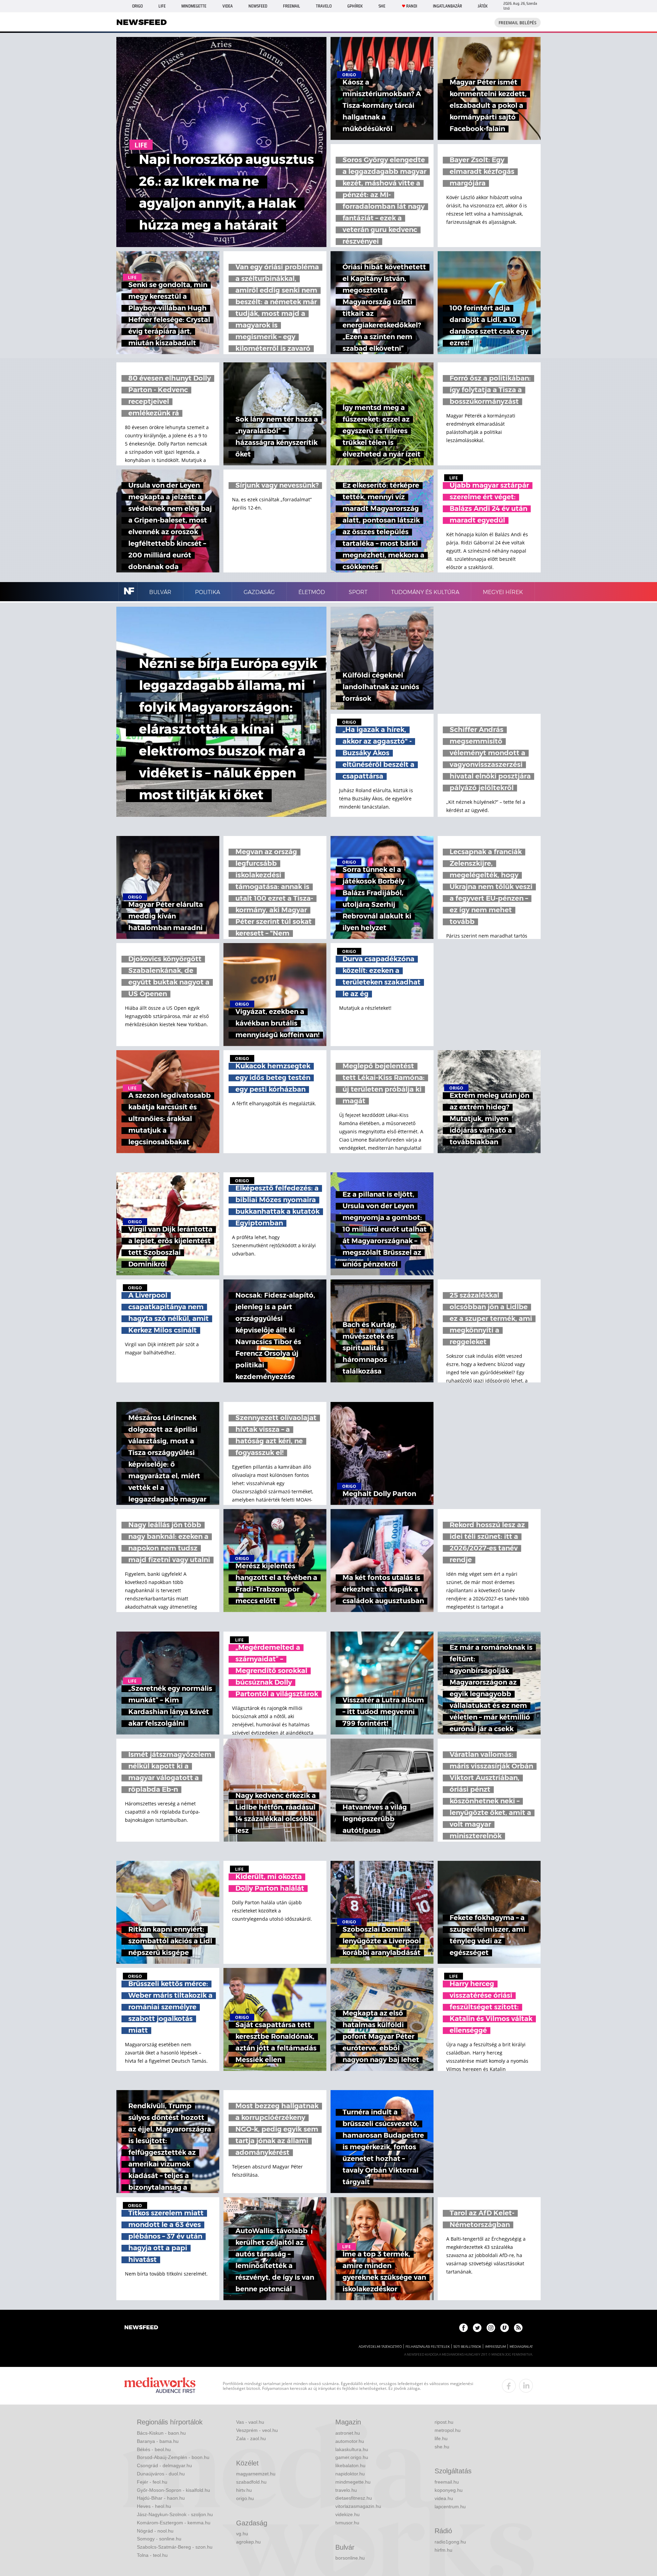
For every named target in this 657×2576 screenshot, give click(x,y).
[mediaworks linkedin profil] (526, 2386)
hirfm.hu (443, 2550)
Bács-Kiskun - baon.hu (161, 2433)
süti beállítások (467, 2347)
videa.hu (444, 2498)
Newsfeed (258, 6)
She (382, 6)
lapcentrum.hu (450, 2507)
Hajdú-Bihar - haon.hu (161, 2498)
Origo (137, 6)
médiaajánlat (521, 2347)
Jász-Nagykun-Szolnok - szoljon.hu (175, 2514)
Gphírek (355, 6)
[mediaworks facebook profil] (509, 2386)
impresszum (495, 2347)
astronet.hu (348, 2433)
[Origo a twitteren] (477, 2328)
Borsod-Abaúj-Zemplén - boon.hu (173, 2457)
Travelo (324, 6)
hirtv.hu (244, 2490)
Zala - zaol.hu (251, 2438)
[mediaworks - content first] (160, 2386)
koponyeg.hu (449, 2490)
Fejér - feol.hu (152, 2482)
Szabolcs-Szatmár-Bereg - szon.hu (175, 2547)
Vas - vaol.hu (250, 2422)
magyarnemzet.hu (256, 2474)
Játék (483, 6)
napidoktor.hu (350, 2474)
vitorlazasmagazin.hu (358, 2506)
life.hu (441, 2438)
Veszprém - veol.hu (257, 2430)
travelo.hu (346, 2490)
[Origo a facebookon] (463, 2328)
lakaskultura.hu (352, 2449)
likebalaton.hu (350, 2465)
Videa (228, 6)
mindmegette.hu (353, 2482)
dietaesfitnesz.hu (354, 2498)
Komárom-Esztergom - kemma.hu (174, 2523)
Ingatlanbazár (447, 6)
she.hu (442, 2447)
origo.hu (245, 2498)
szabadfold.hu (251, 2482)
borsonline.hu (350, 2558)
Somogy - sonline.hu (159, 2539)
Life (162, 6)
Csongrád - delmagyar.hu (164, 2465)
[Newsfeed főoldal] (141, 2328)
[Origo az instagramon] (491, 2328)
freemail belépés (518, 23)
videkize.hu (347, 2514)
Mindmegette (194, 6)
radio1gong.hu (450, 2542)
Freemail (292, 6)
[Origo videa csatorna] (505, 2328)
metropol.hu (448, 2430)
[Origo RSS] (518, 2328)
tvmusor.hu (347, 2523)
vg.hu (242, 2534)
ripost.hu (444, 2422)
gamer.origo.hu (352, 2457)
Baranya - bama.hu (158, 2441)
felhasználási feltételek (428, 2347)
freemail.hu (447, 2482)
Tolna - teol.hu (152, 2555)
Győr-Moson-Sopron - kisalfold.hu (173, 2490)
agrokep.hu (248, 2542)
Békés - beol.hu (154, 2449)
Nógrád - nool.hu (155, 2531)
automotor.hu (350, 2441)
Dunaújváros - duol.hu (161, 2474)
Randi (412, 6)
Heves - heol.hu (154, 2506)
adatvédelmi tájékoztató (380, 2347)
